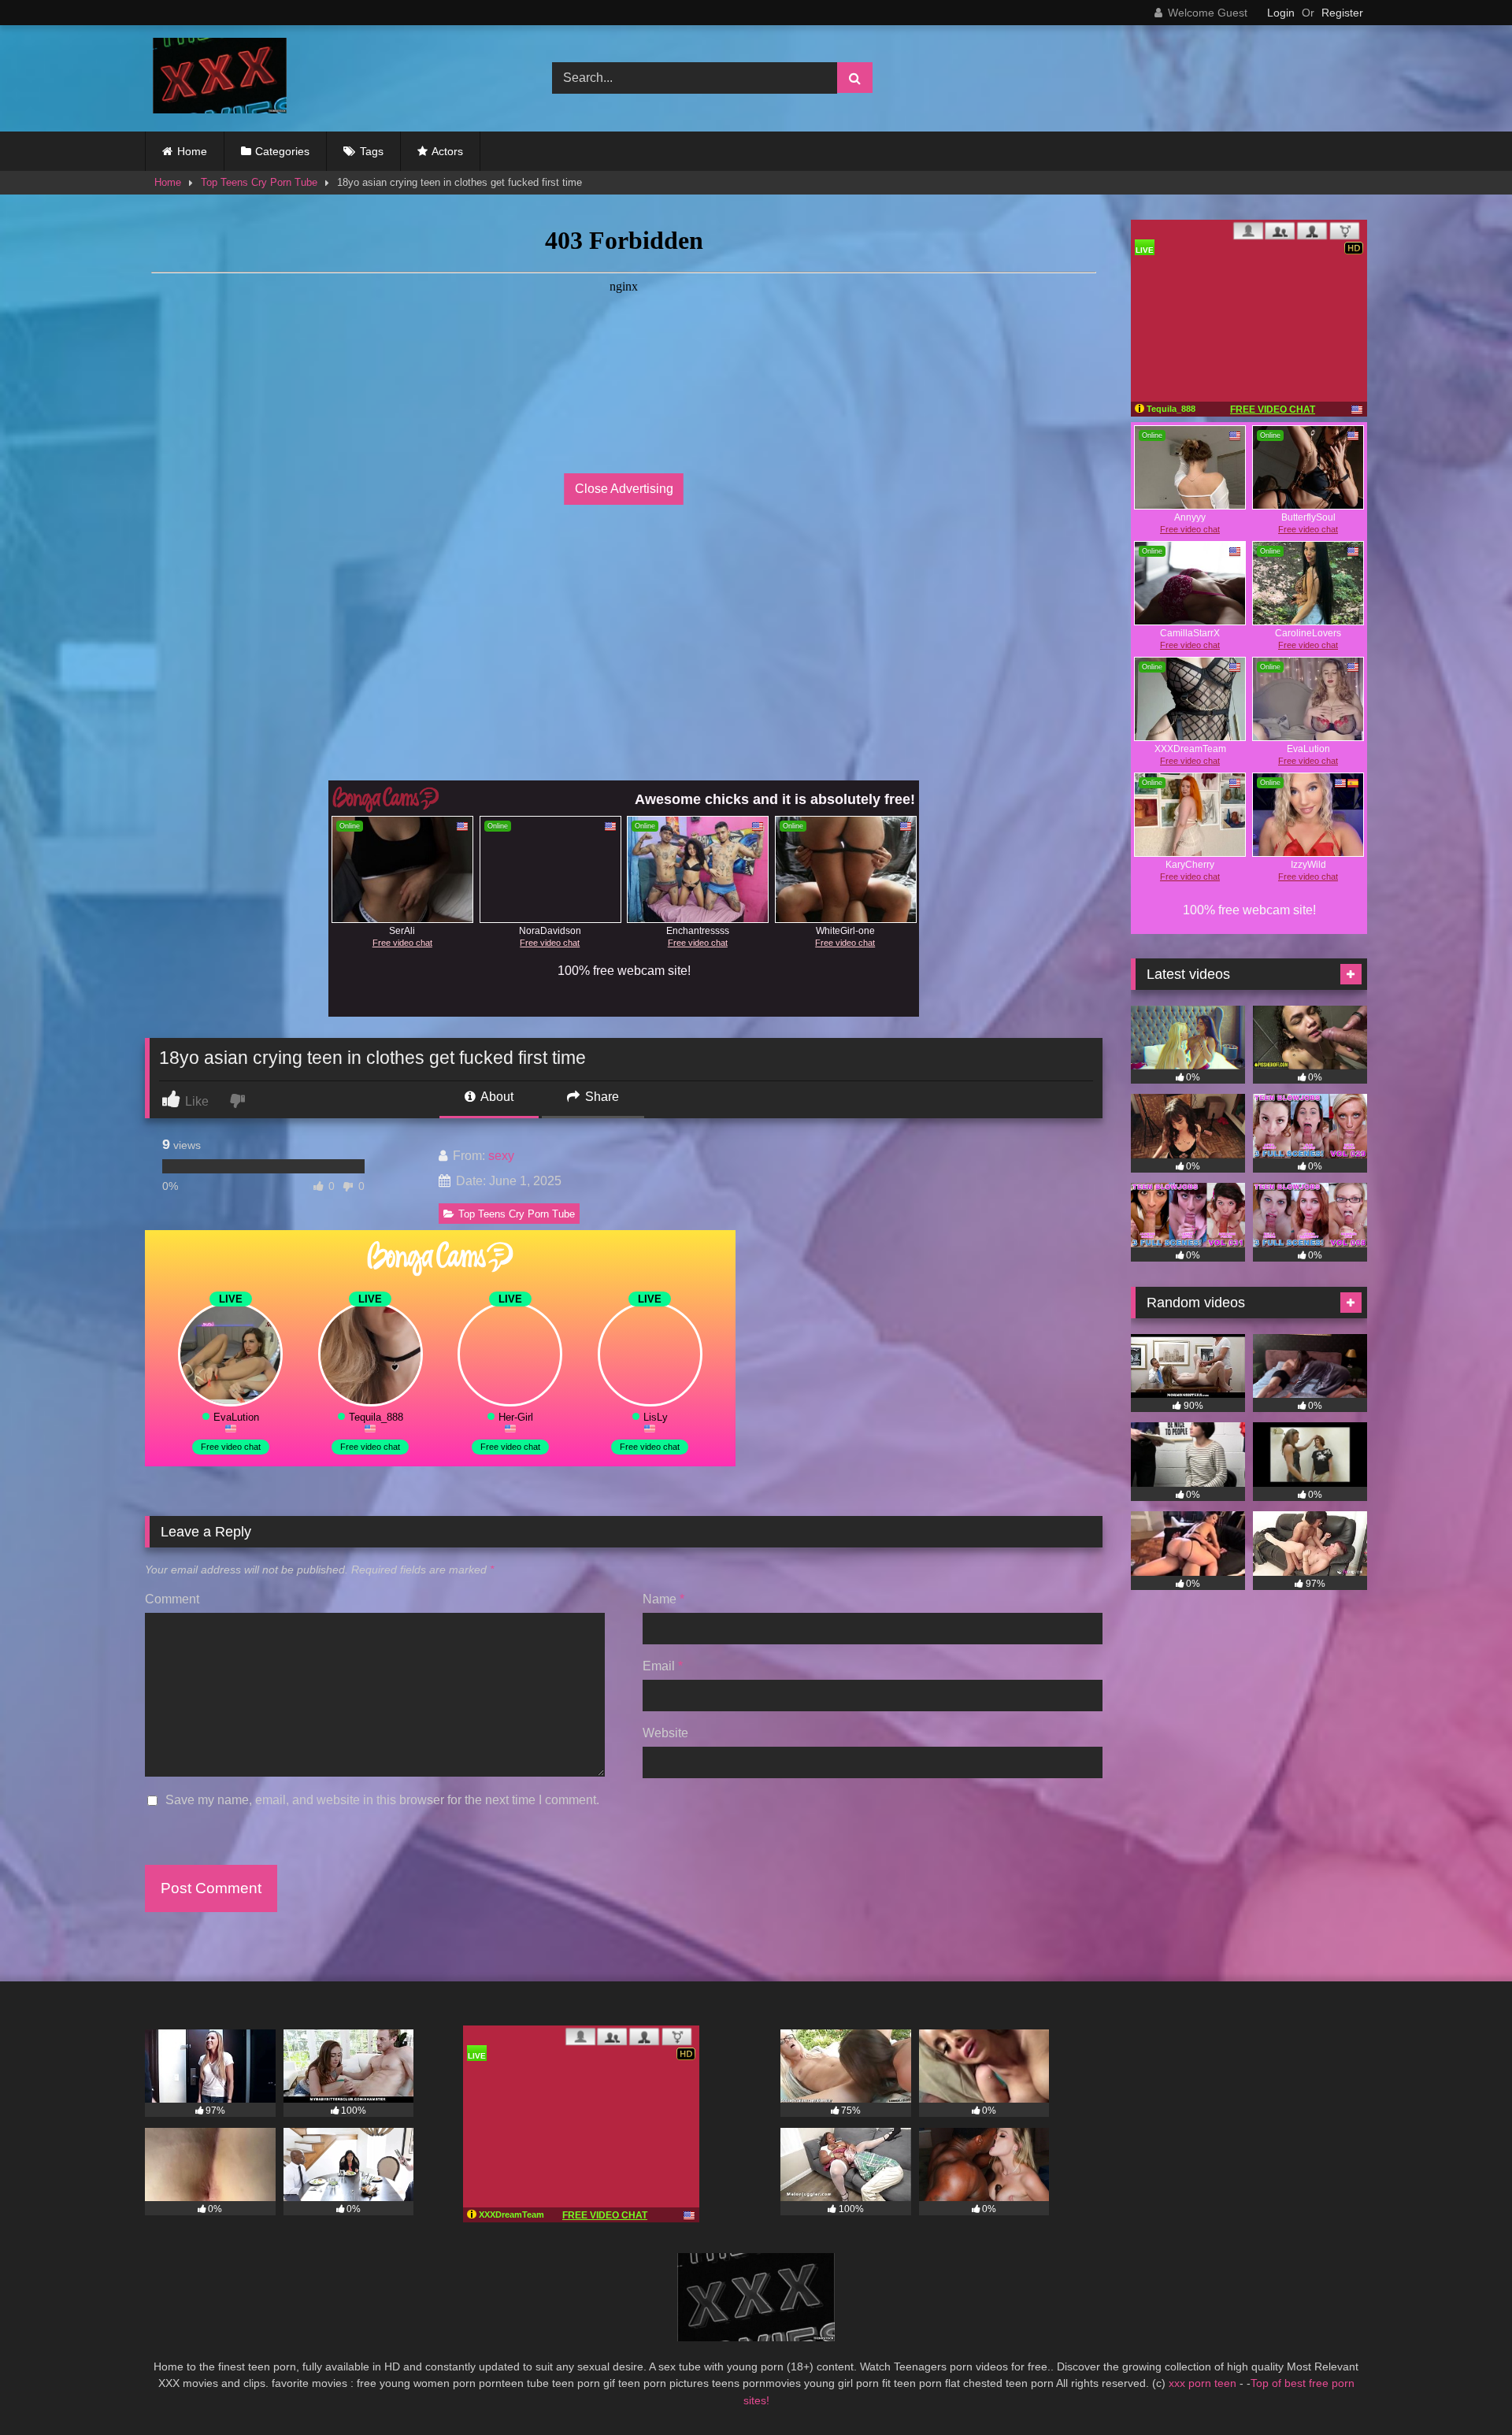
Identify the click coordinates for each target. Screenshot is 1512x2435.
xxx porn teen (1204, 2383)
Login (1281, 13)
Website (665, 1733)
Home (192, 151)
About (496, 1097)
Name (663, 1599)
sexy (501, 1156)
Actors (447, 151)
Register (1342, 13)
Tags (372, 151)
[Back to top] (1463, 2388)
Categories (282, 151)
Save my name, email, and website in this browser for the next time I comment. (382, 1800)
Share (600, 1097)
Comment (172, 1599)
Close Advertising (624, 489)
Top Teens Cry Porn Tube (259, 182)
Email (663, 1666)
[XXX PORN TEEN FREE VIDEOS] (216, 78)
